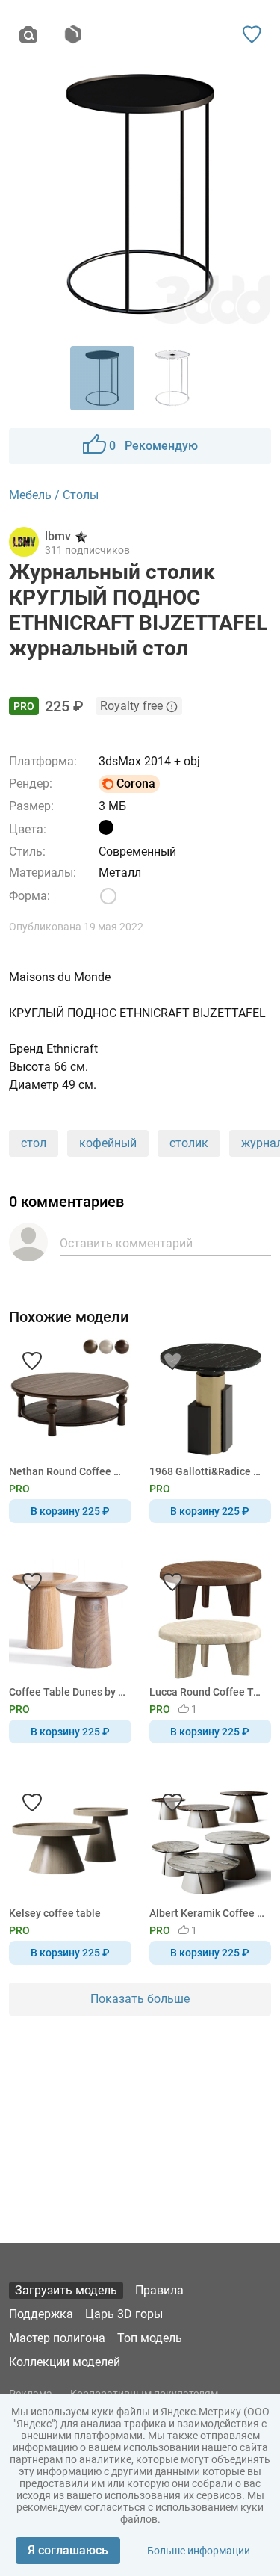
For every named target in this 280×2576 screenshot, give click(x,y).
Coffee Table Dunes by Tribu (68, 1692)
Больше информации (199, 2551)
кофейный (108, 1143)
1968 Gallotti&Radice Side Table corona (208, 1471)
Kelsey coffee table (55, 1913)
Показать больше (140, 1999)
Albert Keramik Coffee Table (208, 1913)
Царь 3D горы (124, 2314)
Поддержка (41, 2314)
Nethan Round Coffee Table (68, 1471)
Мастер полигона (57, 2338)
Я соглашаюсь (68, 2550)
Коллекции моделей (65, 2362)
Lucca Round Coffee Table (208, 1692)
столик (189, 1143)
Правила (159, 2290)
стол (34, 1143)
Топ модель (150, 2338)
